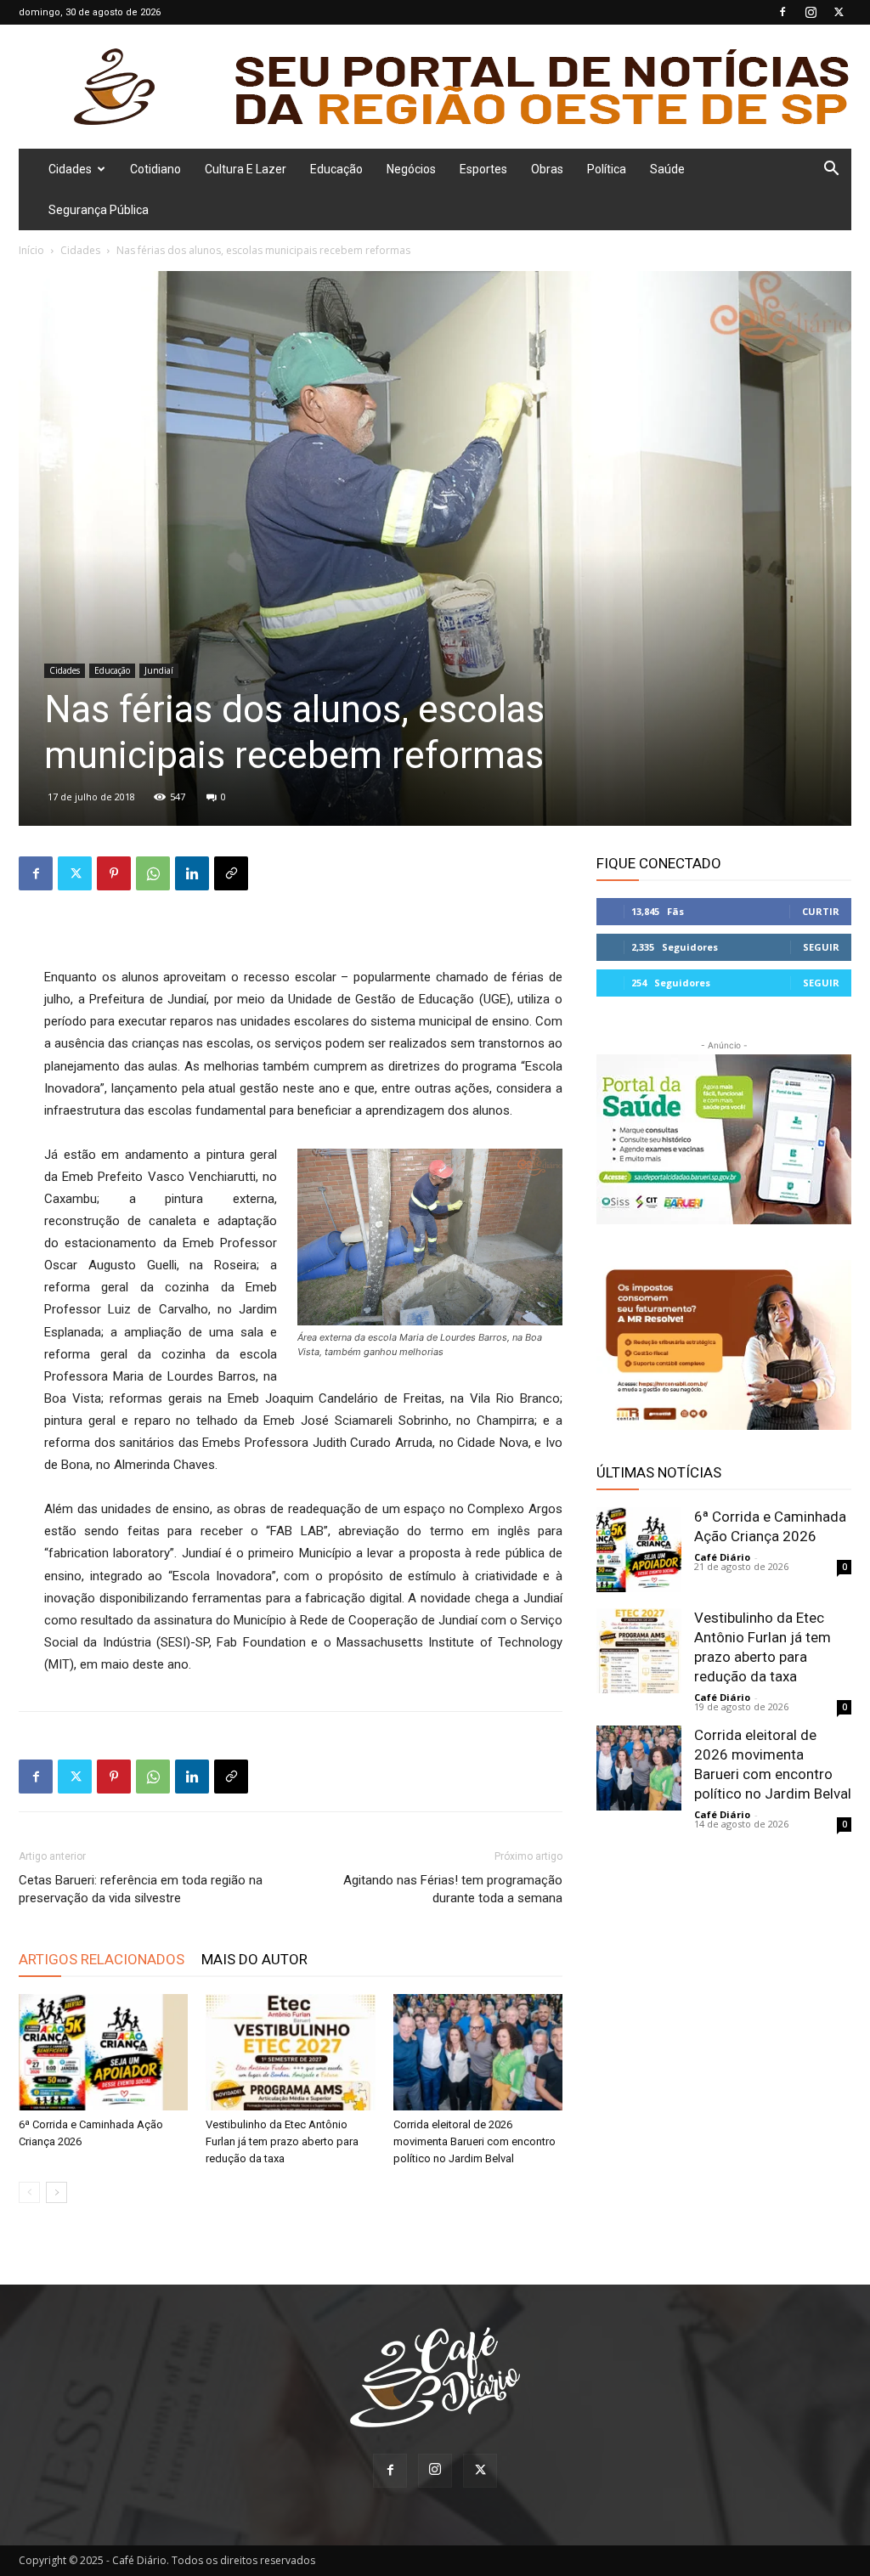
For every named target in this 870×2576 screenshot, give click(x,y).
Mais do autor (254, 1959)
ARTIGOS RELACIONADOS (102, 1959)
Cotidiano (155, 169)
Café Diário (722, 1557)
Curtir (821, 911)
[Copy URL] (231, 873)
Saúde (667, 169)
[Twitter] (839, 12)
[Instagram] (811, 12)
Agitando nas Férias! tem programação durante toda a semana (453, 1889)
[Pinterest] (114, 873)
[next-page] (56, 2192)
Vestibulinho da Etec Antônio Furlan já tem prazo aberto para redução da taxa (282, 2141)
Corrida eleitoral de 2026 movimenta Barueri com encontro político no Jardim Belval (475, 2141)
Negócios (411, 169)
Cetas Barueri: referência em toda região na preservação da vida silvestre (141, 1889)
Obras (547, 169)
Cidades (70, 169)
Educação (336, 169)
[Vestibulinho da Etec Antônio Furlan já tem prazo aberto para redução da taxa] (290, 2052)
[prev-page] (29, 2192)
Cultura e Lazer (246, 169)
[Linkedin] (192, 873)
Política (607, 169)
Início (31, 250)
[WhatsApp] (153, 873)
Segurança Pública (99, 210)
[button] (831, 170)
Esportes (483, 169)
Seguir (821, 947)
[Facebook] (782, 12)
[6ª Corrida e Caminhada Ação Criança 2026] (103, 2052)
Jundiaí (159, 670)
